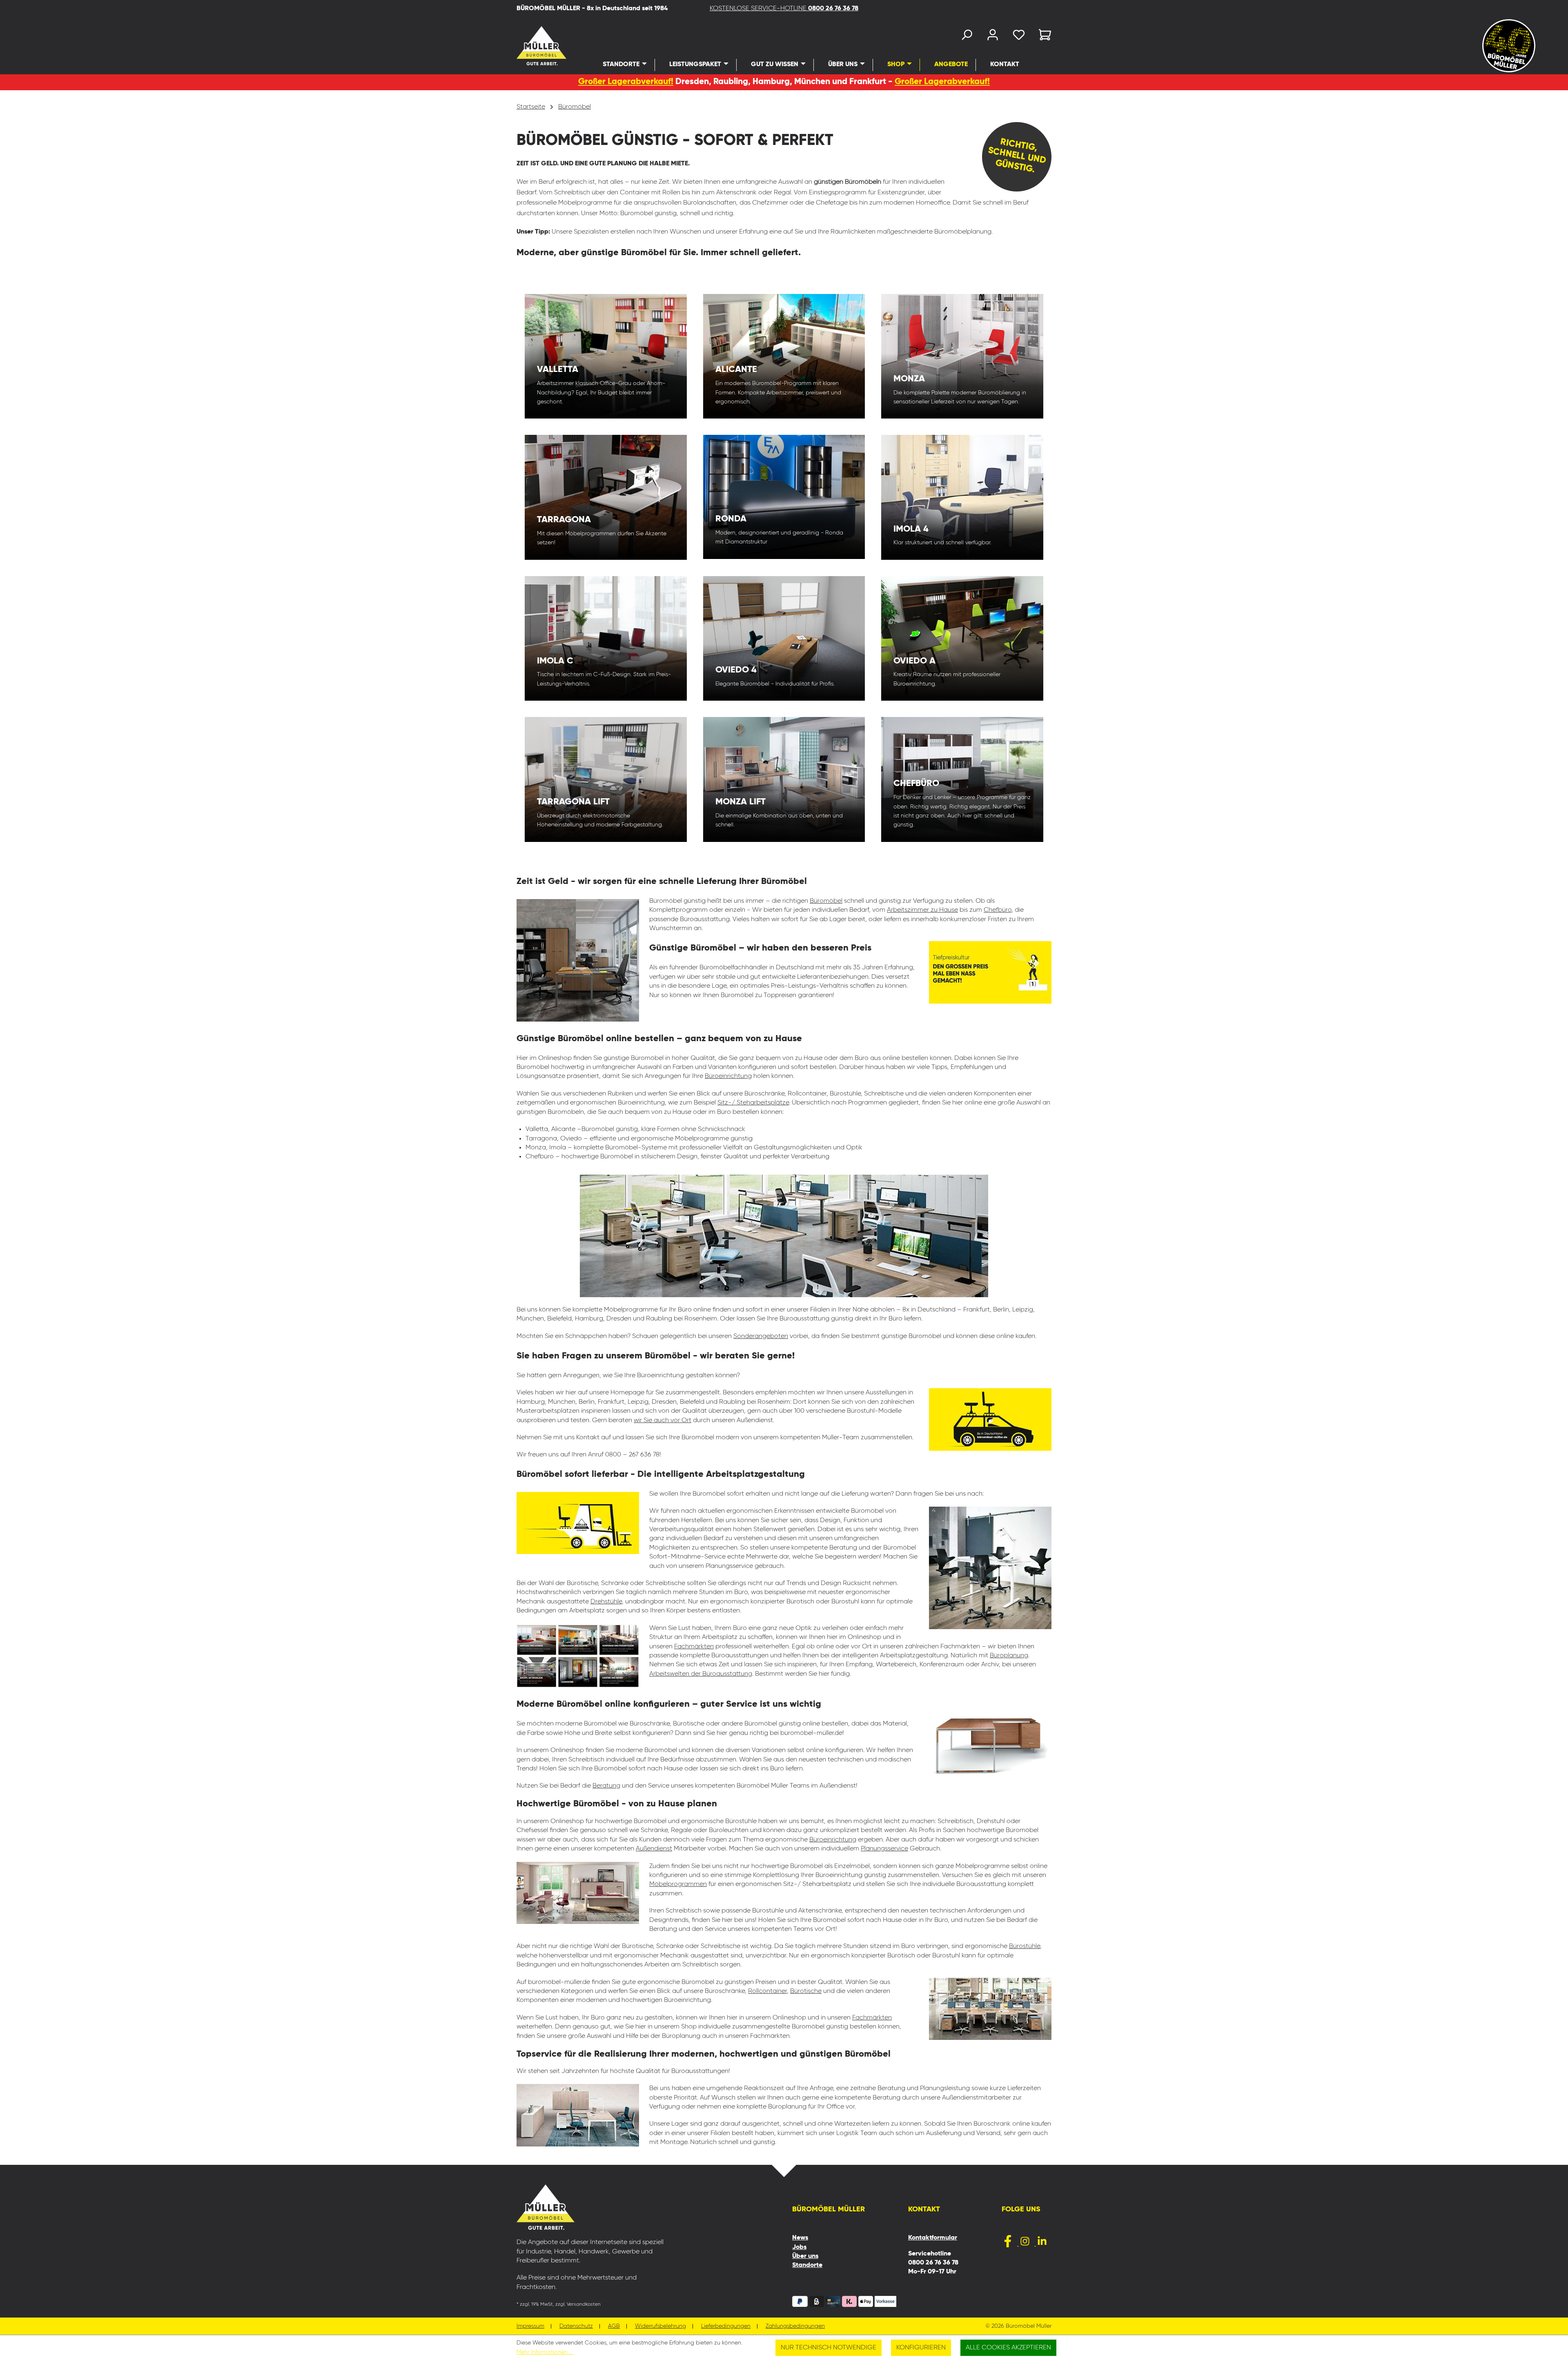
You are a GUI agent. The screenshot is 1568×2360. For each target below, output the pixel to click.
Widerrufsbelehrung (660, 2326)
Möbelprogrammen (678, 1884)
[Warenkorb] (1042, 37)
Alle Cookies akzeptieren (1008, 2348)
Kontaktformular (933, 2238)
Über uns (805, 2256)
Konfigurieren (921, 2348)
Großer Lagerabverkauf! (626, 82)
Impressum (530, 2326)
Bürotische (806, 1991)
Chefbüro (998, 910)
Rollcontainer (767, 1991)
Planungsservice (884, 1849)
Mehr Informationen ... (545, 2352)
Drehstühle (606, 1602)
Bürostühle (1025, 1946)
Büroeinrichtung (728, 1076)
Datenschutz (576, 2326)
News (800, 2238)
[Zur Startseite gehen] (531, 46)
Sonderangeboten (761, 1336)
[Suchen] (967, 37)
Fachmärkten (694, 1647)
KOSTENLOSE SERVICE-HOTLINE (784, 9)
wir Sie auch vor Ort (663, 1420)
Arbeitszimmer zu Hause (922, 910)
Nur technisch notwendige (829, 2348)
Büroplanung (1009, 1656)
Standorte (807, 2265)
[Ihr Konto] (993, 37)
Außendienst (654, 1849)
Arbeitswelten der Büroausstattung (701, 1674)
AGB (614, 2326)
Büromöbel (826, 901)
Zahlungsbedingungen (795, 2326)
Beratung (606, 1786)
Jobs (799, 2247)
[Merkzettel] (1019, 37)
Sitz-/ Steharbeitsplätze (753, 1103)
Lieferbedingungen (726, 2326)
